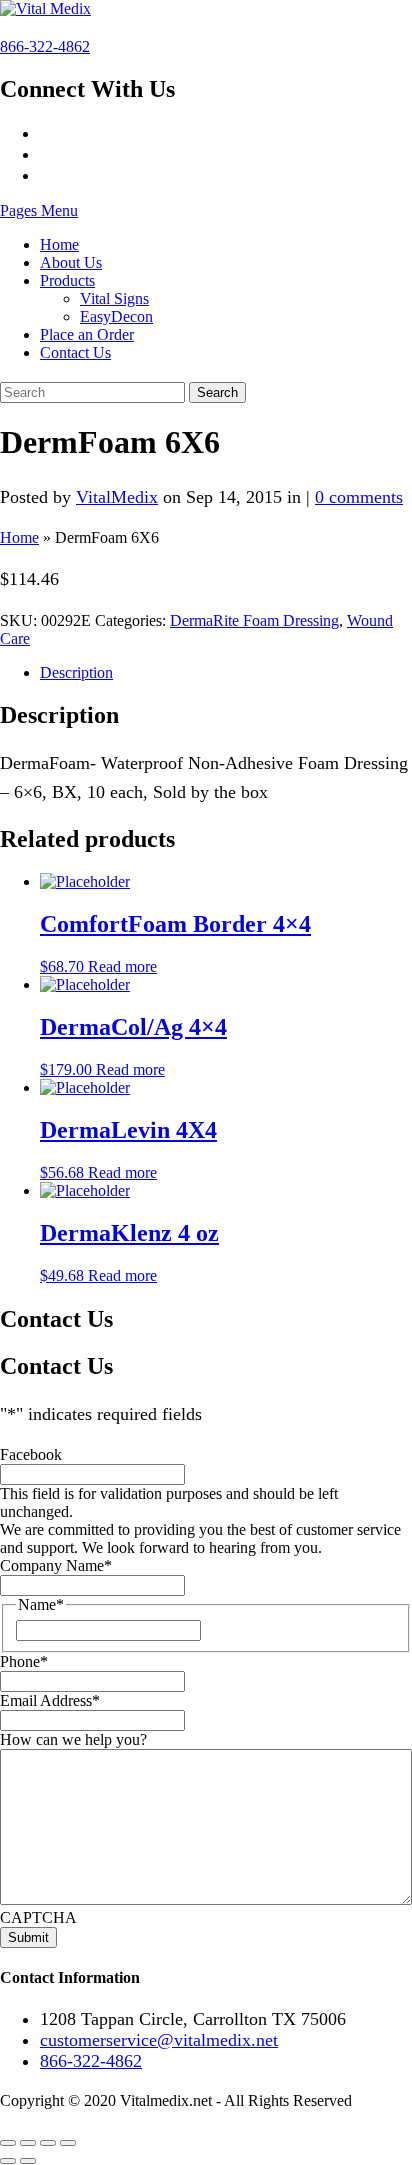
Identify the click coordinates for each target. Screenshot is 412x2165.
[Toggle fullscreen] (28, 2143)
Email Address (50, 1700)
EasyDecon (116, 316)
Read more (122, 966)
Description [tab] (76, 672)
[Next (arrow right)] (28, 2161)
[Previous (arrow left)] (8, 2161)
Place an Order (87, 334)
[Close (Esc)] (68, 2143)
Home (59, 244)
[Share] (48, 2143)
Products (67, 280)
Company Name (56, 1565)
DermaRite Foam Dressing (254, 620)
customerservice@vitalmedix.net (159, 2040)
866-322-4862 (45, 46)
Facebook (31, 1454)
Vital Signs (114, 298)
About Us (71, 262)
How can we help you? (73, 1739)
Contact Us (75, 352)
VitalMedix (117, 497)
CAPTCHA (38, 1917)
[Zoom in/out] (8, 2143)
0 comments (359, 497)
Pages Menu (39, 210)
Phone (24, 1661)
